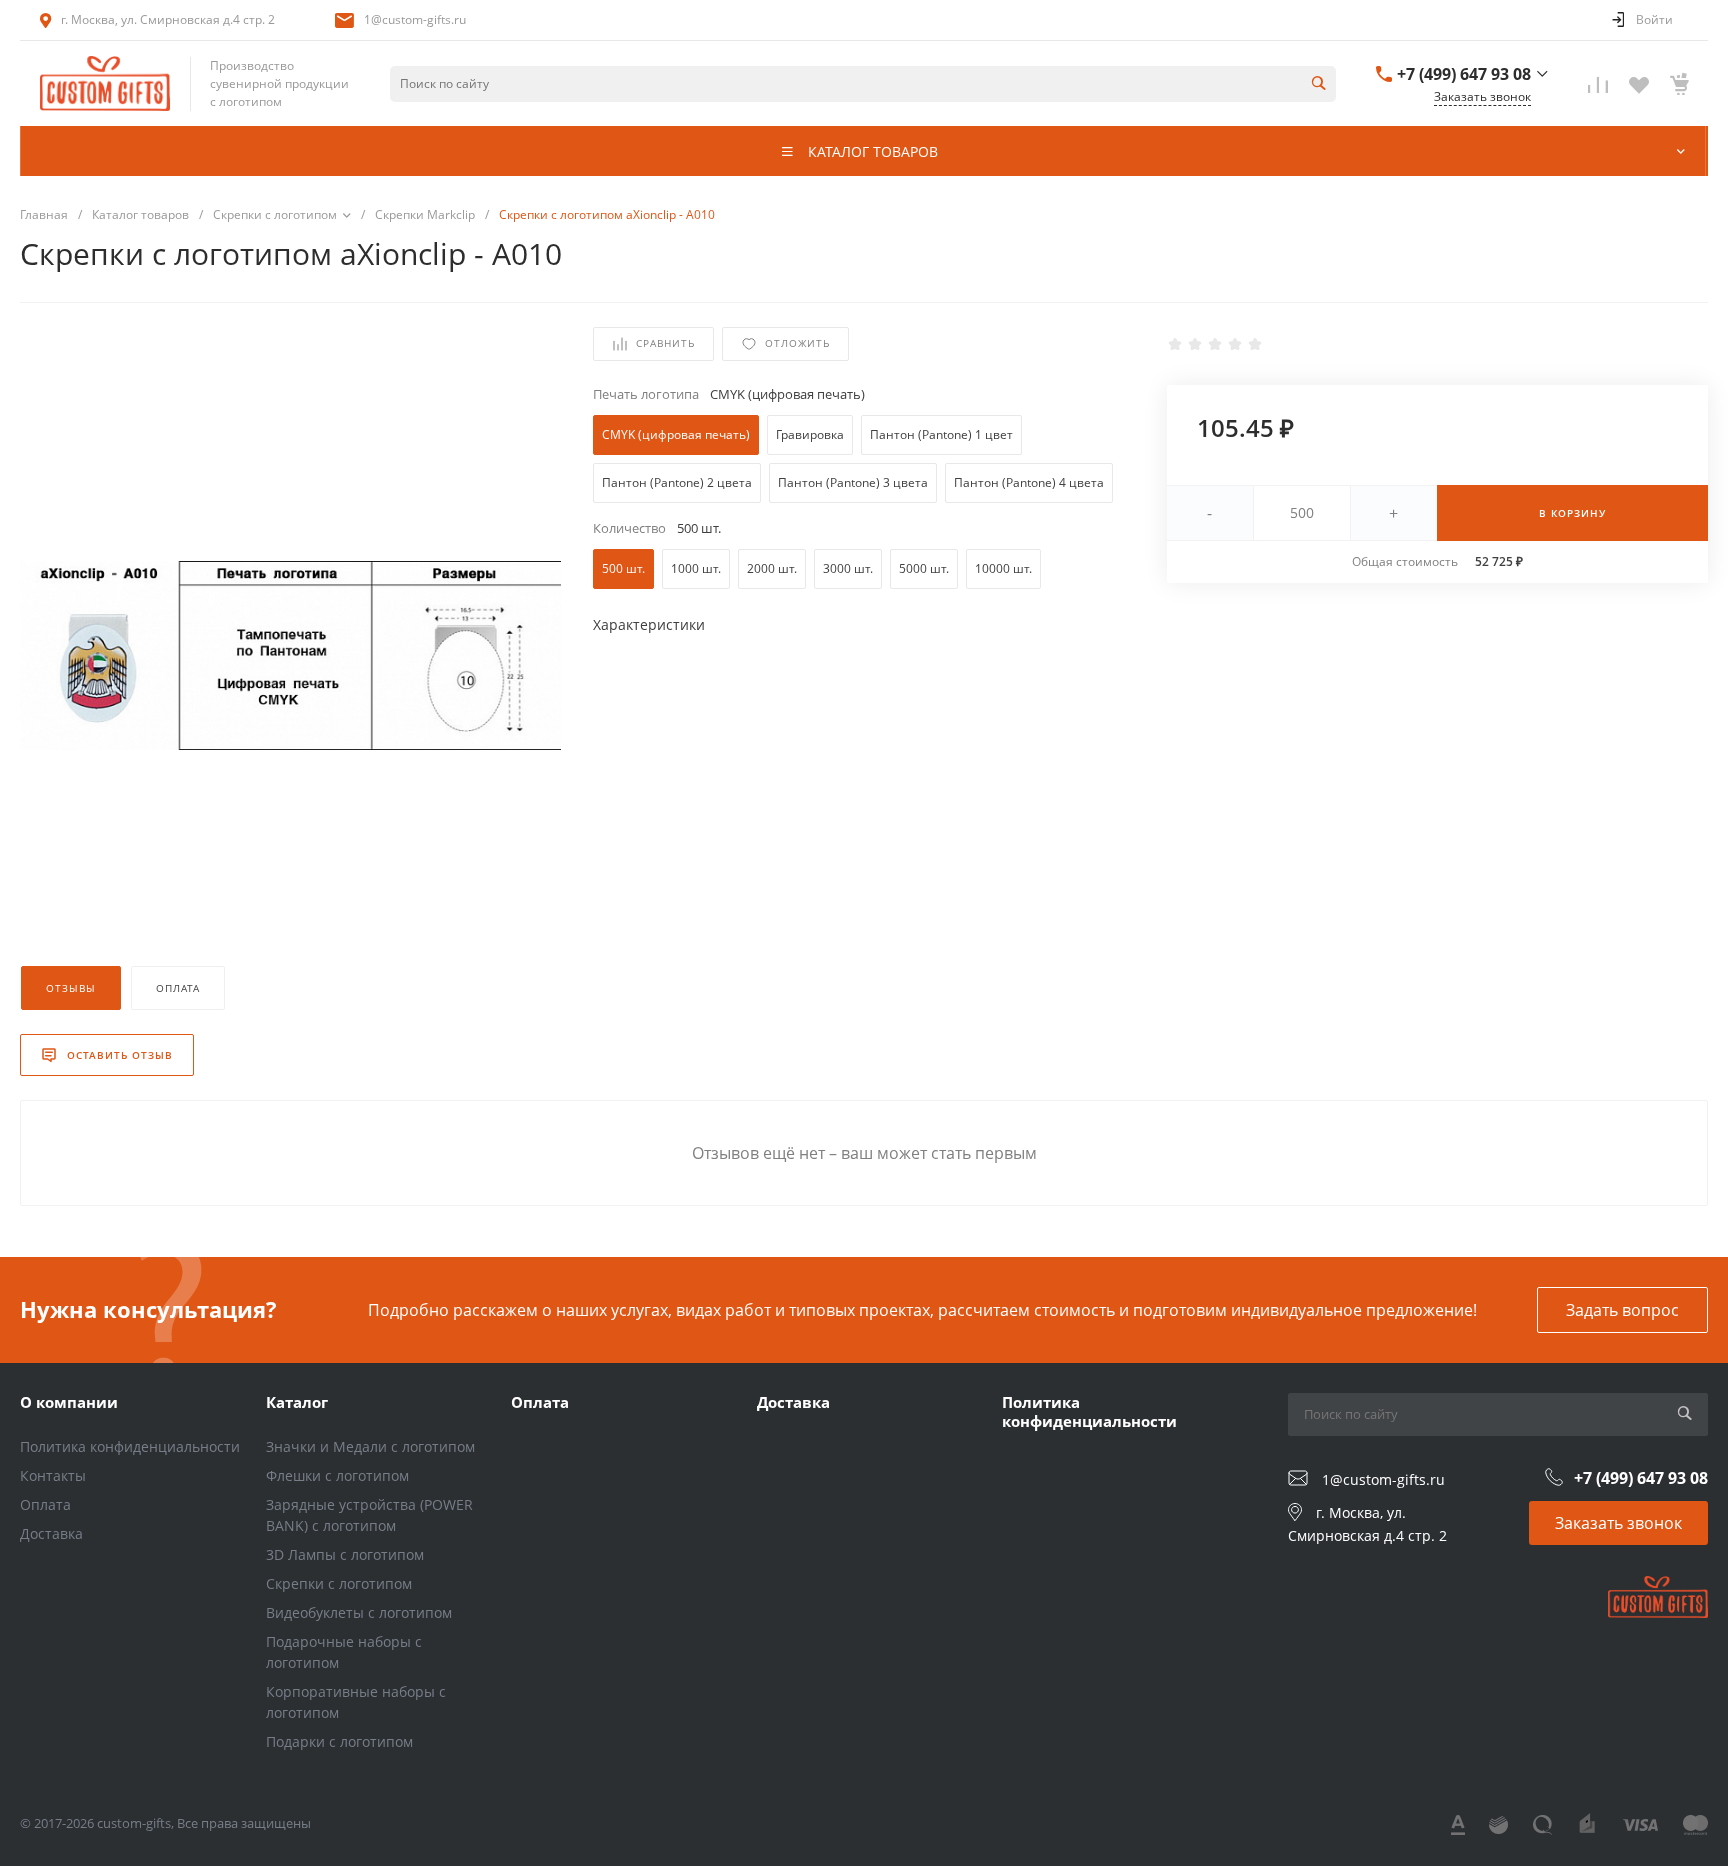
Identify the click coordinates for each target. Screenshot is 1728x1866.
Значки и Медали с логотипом (370, 1446)
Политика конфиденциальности (130, 1446)
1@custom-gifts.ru (415, 19)
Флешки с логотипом (337, 1475)
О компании (69, 1402)
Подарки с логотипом (339, 1741)
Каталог (297, 1402)
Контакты (53, 1475)
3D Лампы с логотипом (345, 1554)
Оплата (45, 1504)
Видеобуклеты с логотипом (359, 1612)
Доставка (51, 1533)
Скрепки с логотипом (339, 1583)
